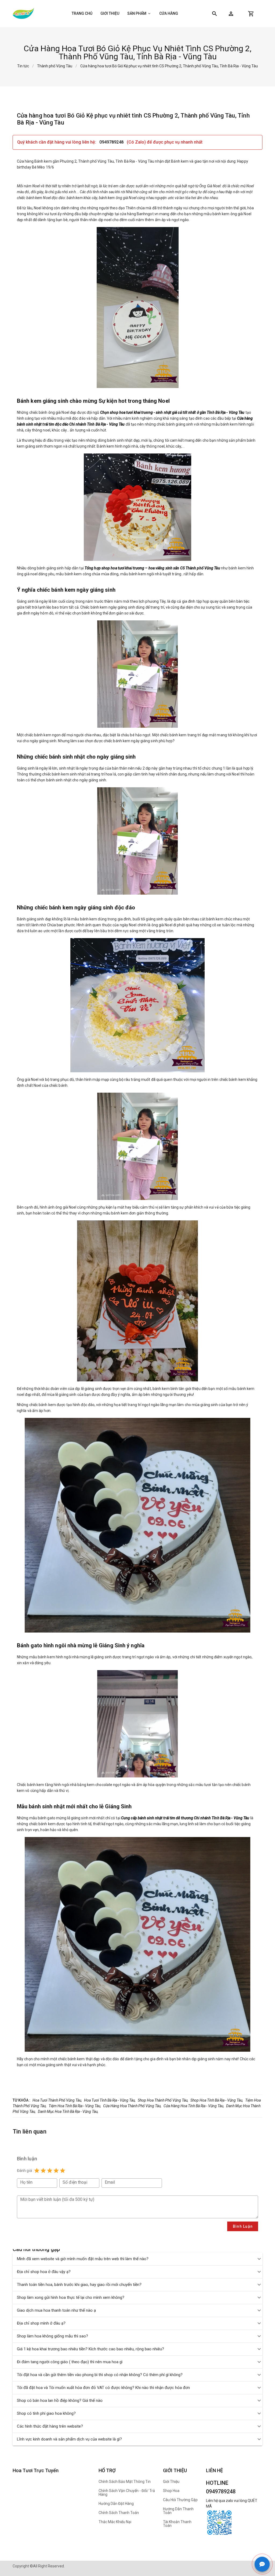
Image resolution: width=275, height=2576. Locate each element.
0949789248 (112, 142)
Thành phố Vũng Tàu (55, 66)
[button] (231, 14)
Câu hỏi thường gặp (180, 2500)
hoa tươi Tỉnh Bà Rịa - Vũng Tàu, (110, 2100)
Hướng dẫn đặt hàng (116, 2504)
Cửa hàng (169, 13)
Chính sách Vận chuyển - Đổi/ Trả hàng (127, 2493)
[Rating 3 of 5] (50, 2171)
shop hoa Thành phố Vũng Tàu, (163, 2100)
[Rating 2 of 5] (43, 2171)
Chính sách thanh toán (119, 2513)
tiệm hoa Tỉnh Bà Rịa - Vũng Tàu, (75, 2106)
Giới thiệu (110, 13)
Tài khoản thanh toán (177, 2524)
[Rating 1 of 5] (37, 2171)
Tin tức (23, 66)
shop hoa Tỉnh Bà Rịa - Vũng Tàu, (217, 2100)
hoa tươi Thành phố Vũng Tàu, (57, 2100)
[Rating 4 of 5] (56, 2171)
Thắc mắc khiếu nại (115, 2522)
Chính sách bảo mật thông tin (125, 2482)
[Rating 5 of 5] (63, 2171)
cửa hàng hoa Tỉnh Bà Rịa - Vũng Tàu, (194, 2106)
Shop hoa (171, 2491)
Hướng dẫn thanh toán (178, 2511)
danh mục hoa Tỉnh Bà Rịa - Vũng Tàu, (68, 2112)
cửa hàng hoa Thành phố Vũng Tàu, (132, 2106)
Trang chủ (82, 13)
